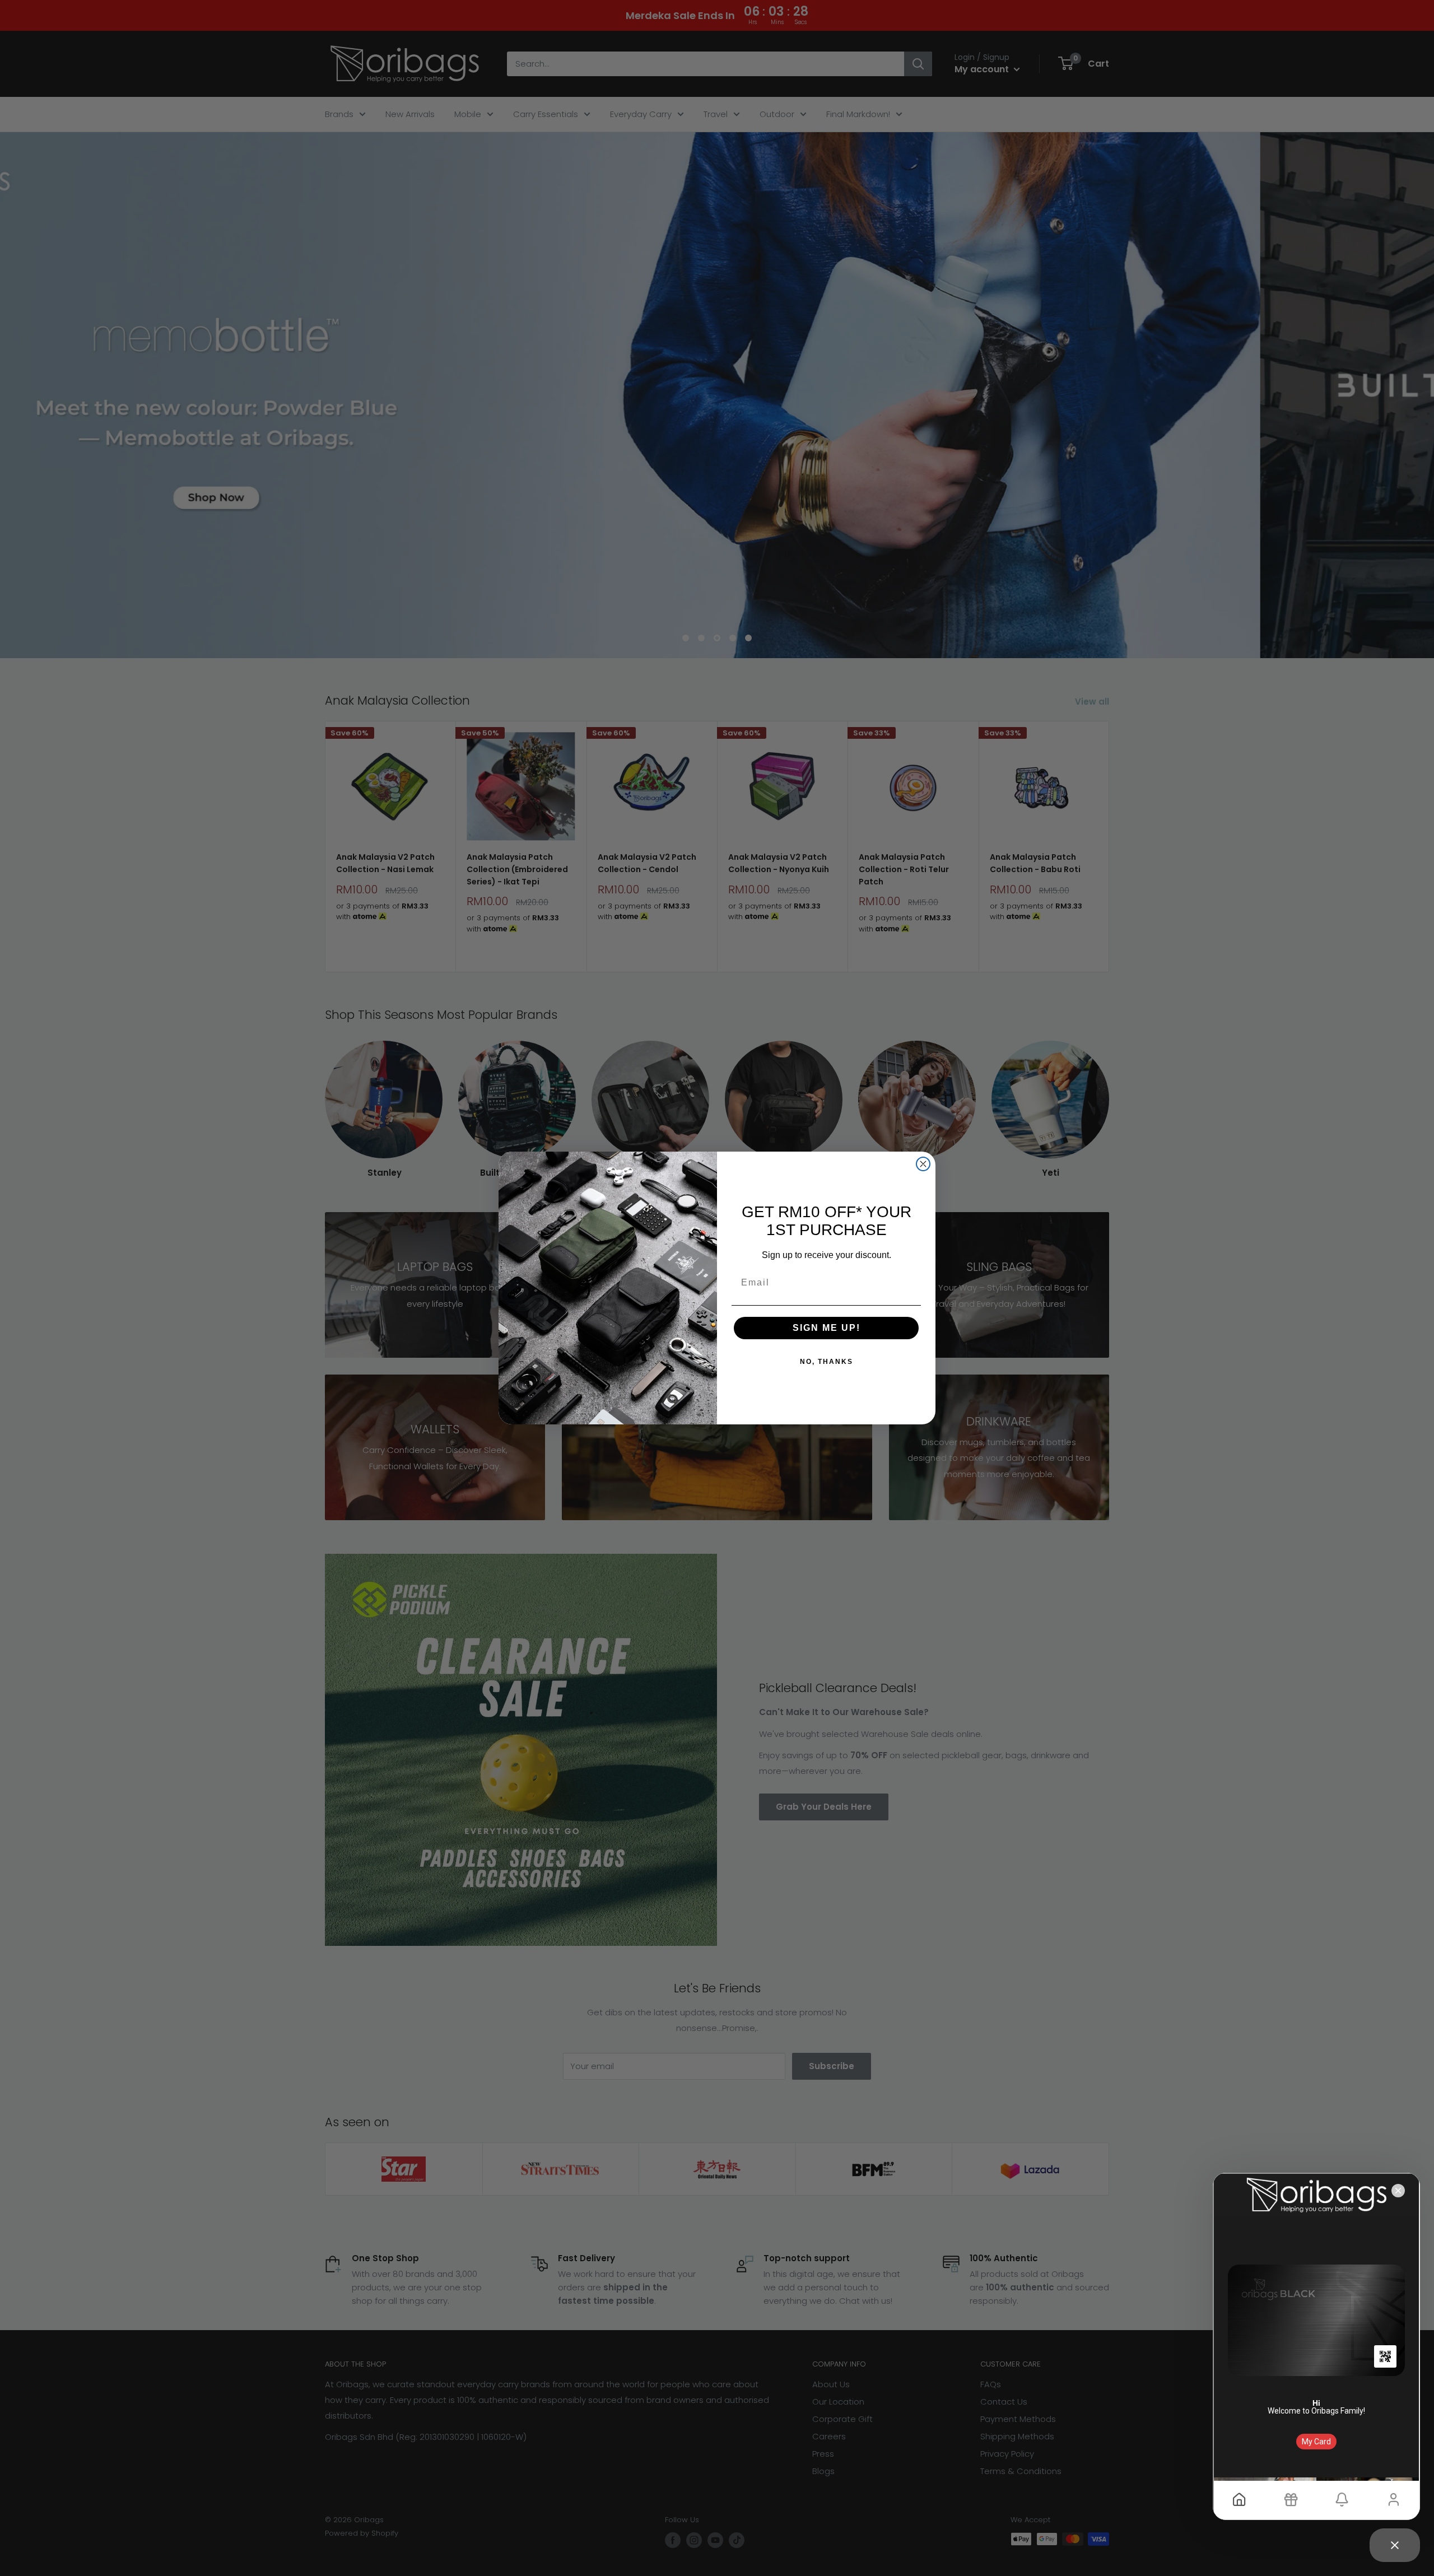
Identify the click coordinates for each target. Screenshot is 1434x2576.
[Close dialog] (923, 1164)
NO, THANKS (827, 1362)
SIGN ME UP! (827, 1328)
